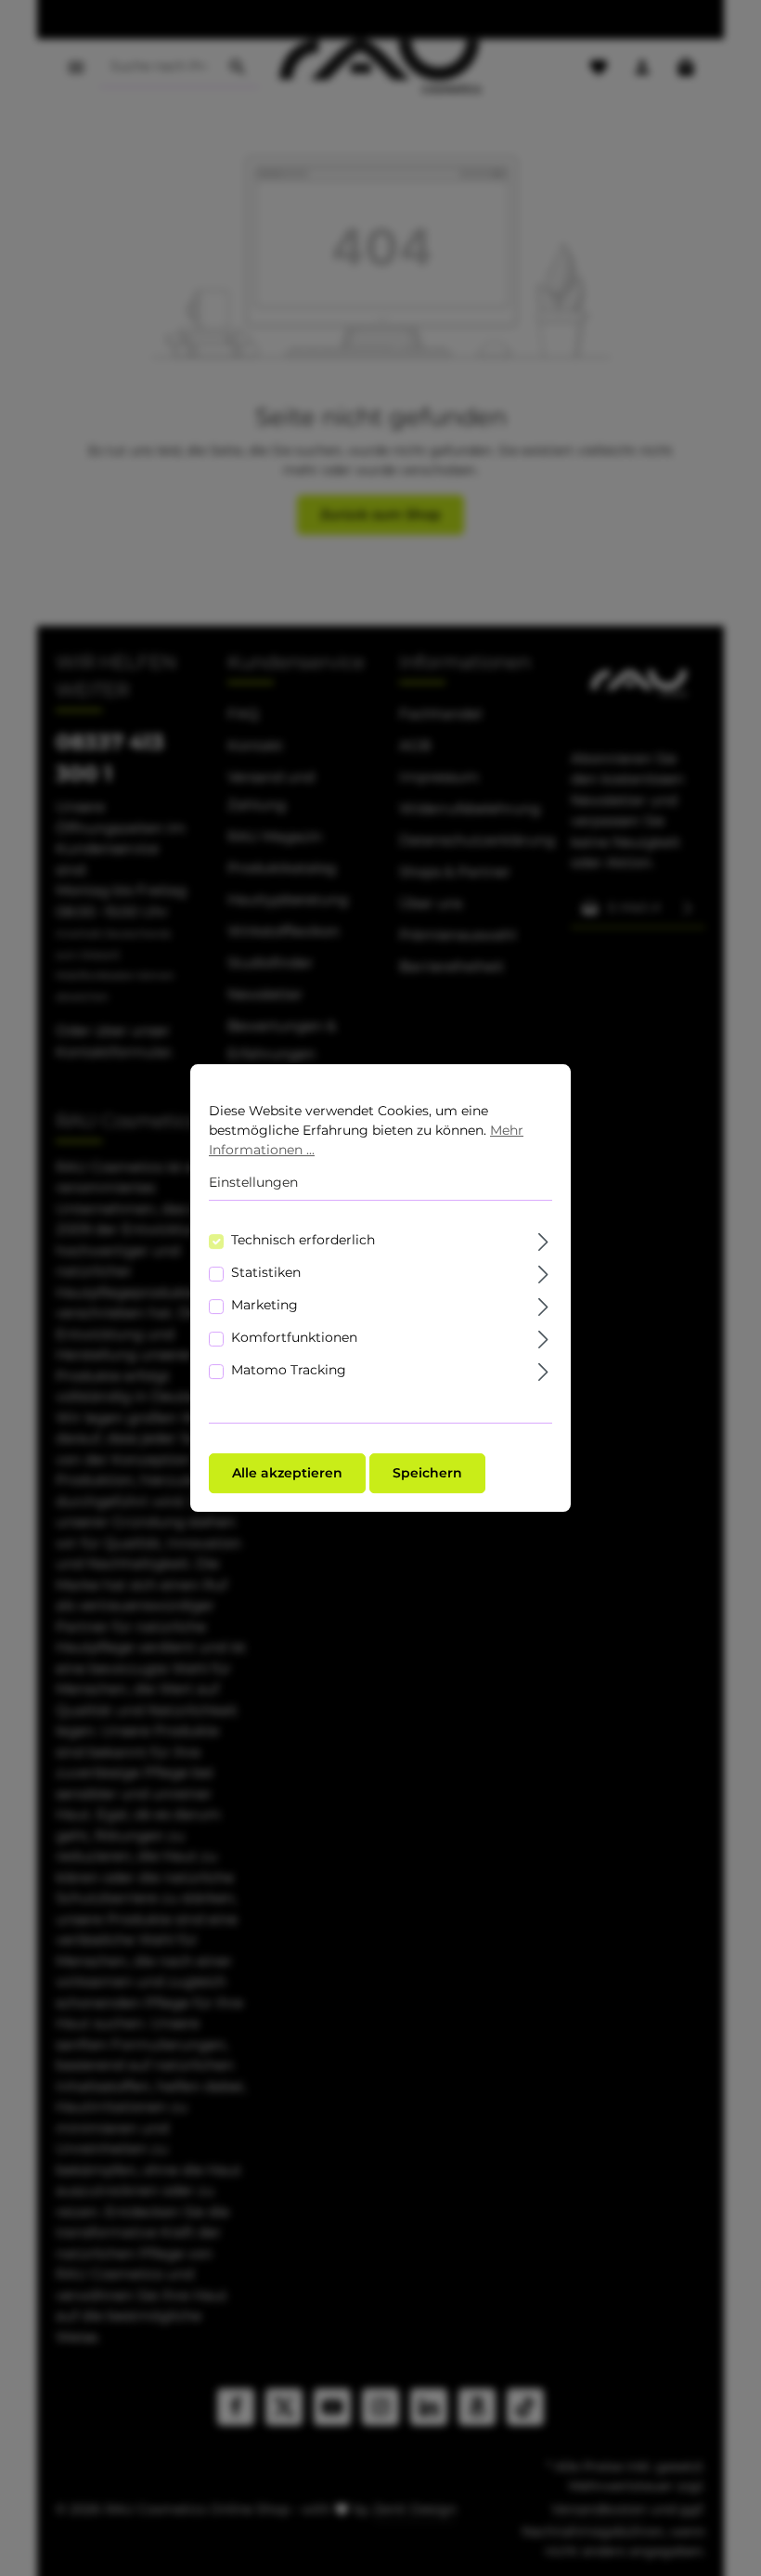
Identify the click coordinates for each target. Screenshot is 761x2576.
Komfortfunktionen (294, 1337)
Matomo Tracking (289, 1370)
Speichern (427, 1473)
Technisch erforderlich (303, 1240)
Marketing (264, 1305)
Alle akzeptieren (287, 1473)
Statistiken (266, 1272)
